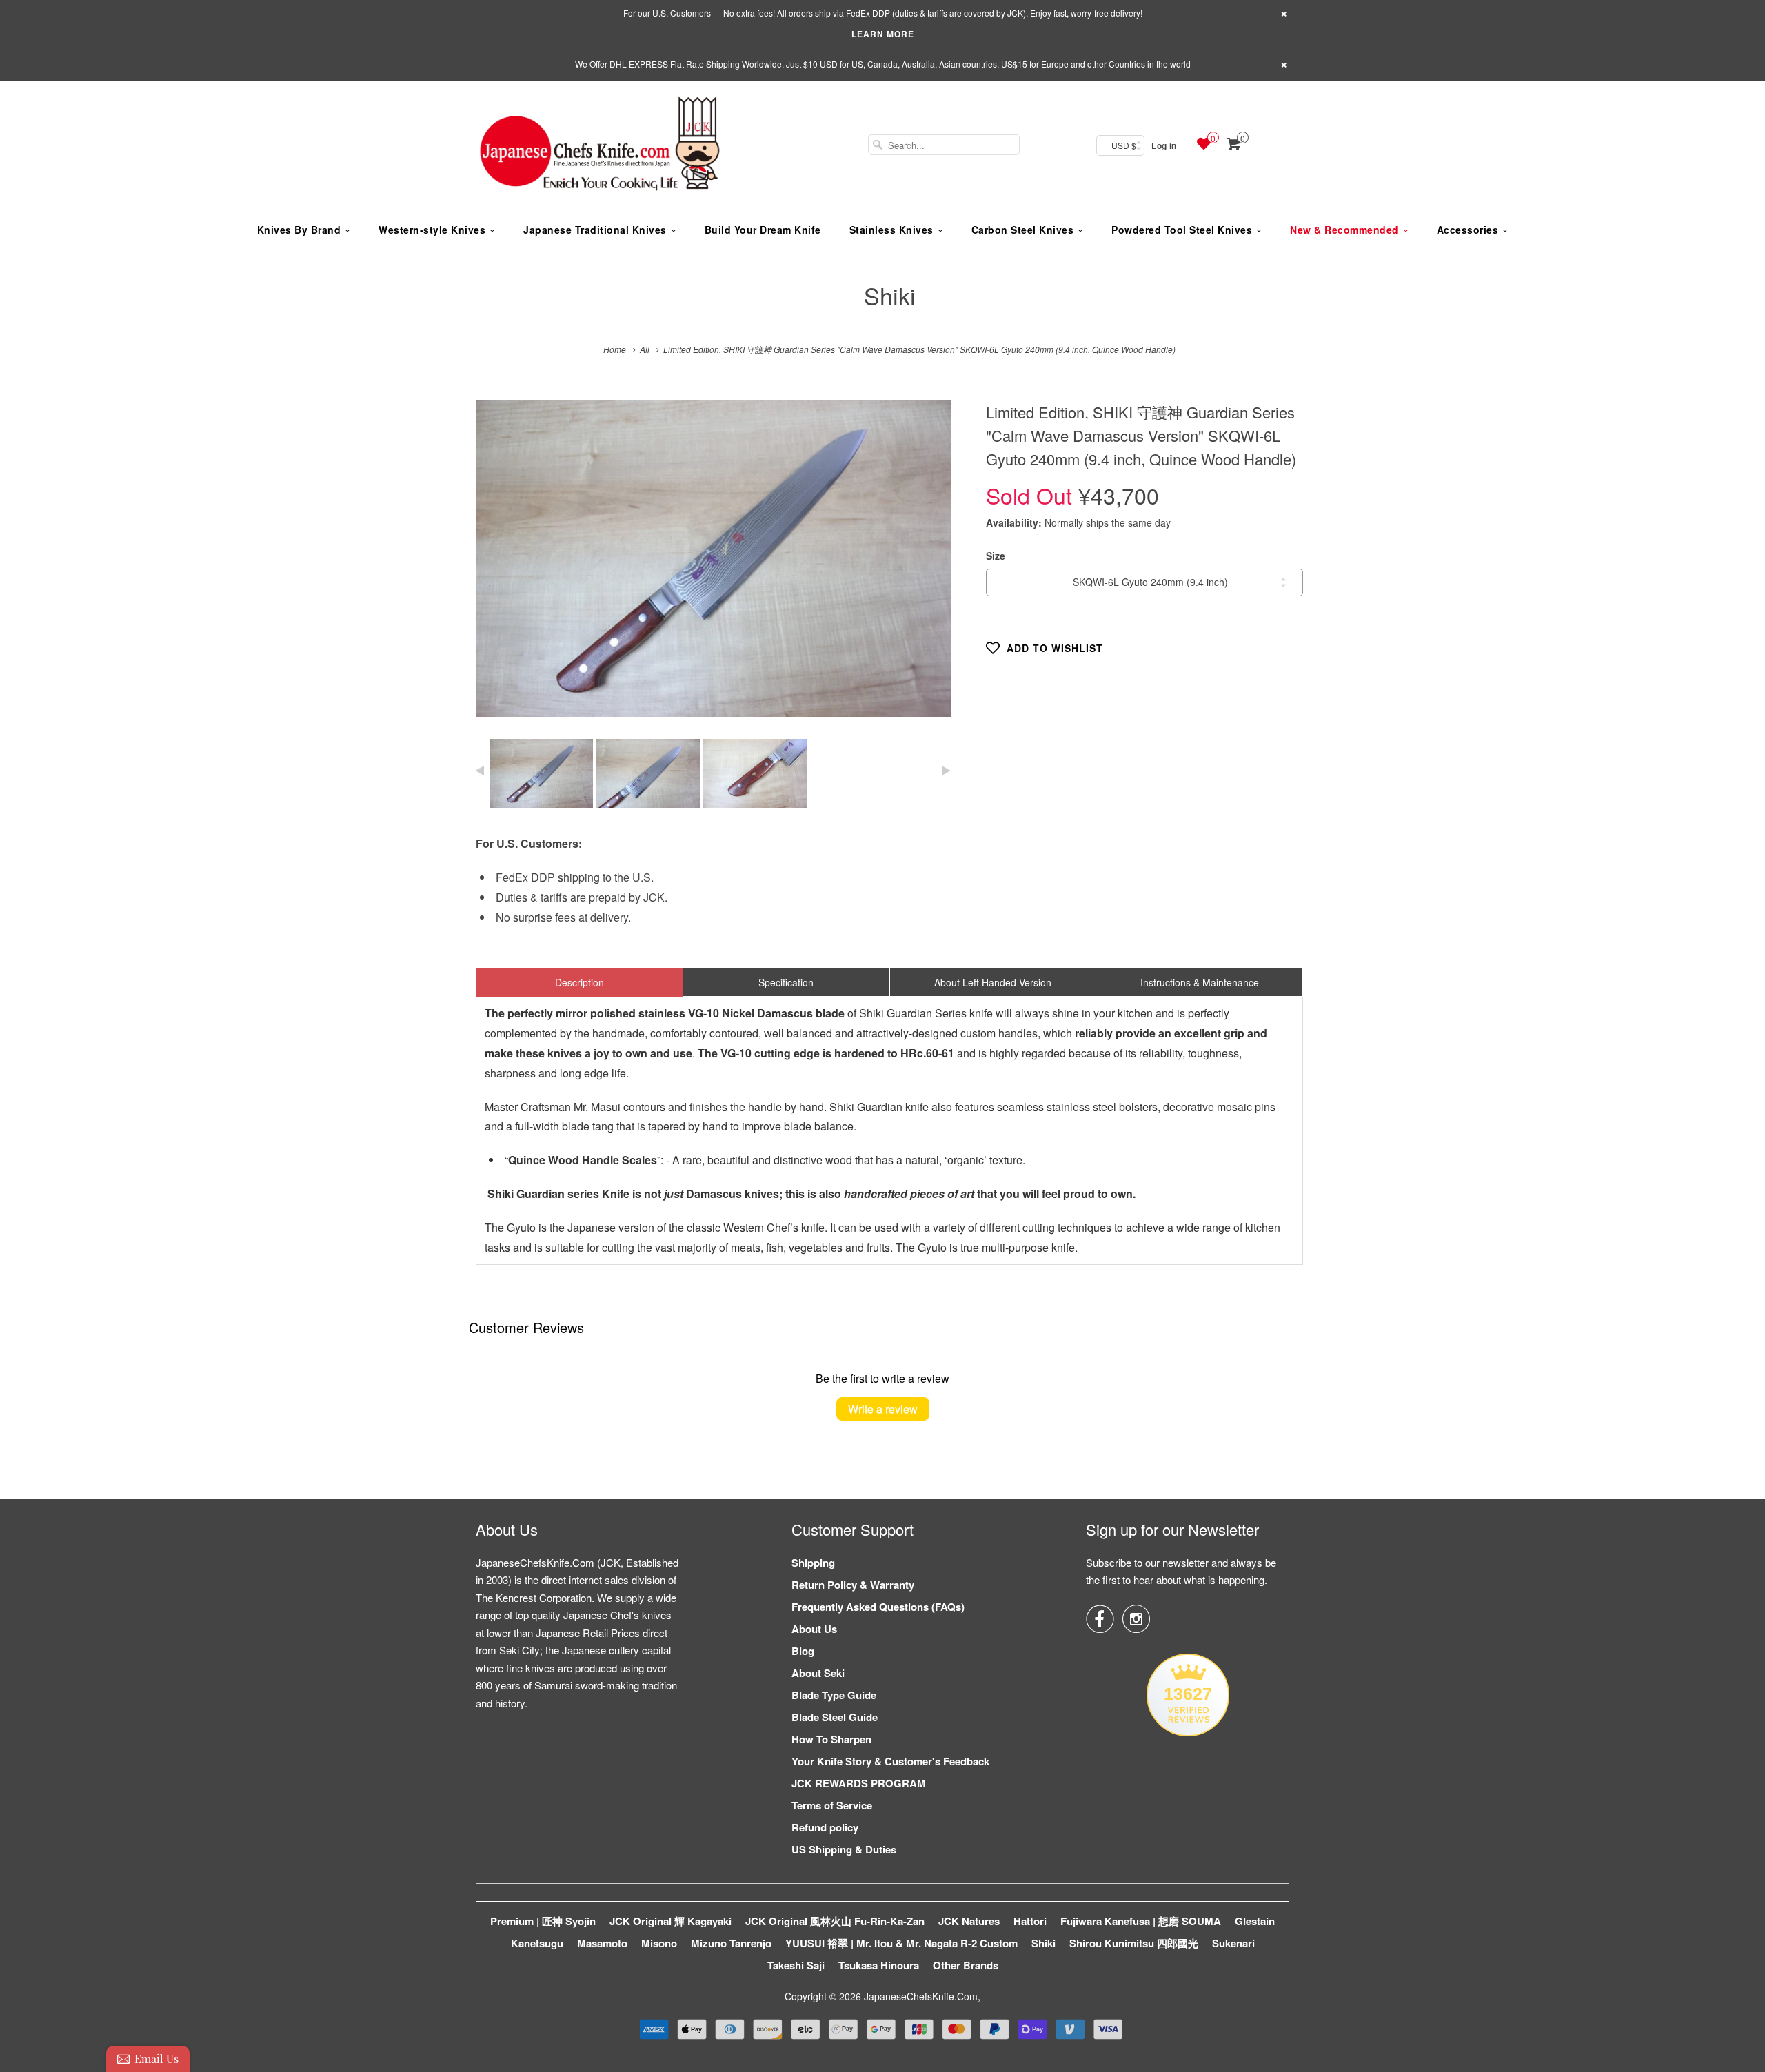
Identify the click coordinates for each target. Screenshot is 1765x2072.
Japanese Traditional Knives (595, 230)
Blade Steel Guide (835, 1717)
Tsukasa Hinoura (879, 1965)
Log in (1164, 145)
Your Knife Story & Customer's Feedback (890, 1761)
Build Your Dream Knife (763, 230)
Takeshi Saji (796, 1965)
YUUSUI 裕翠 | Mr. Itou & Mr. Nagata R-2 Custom (901, 1943)
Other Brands (966, 1965)
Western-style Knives (432, 230)
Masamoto (602, 1943)
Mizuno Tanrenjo (731, 1943)
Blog (803, 1651)
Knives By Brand (299, 230)
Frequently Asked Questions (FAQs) (878, 1607)
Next (926, 568)
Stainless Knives (891, 230)
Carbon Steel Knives (1023, 230)
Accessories (1468, 230)
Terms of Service (832, 1805)
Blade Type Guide (834, 1695)
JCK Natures (969, 1921)
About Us (814, 1629)
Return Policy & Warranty (853, 1585)
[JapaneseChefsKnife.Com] (600, 145)
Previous (501, 568)
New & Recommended (1344, 230)
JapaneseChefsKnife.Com (921, 1996)
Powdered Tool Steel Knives (1182, 230)
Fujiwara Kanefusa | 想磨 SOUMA (1141, 1921)
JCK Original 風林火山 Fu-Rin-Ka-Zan (835, 1921)
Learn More (883, 34)
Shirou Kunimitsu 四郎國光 (1134, 1943)
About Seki (818, 1673)
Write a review (883, 1409)
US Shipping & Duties (844, 1849)
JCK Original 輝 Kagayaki (670, 1921)
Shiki (890, 295)
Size (996, 556)
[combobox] (944, 145)
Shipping (813, 1563)
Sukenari (1233, 1943)
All (645, 349)
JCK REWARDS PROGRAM (859, 1783)
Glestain (1255, 1921)
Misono (659, 1943)
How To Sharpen (831, 1739)
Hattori (1030, 1921)
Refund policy (825, 1827)
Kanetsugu (537, 1943)
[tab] (579, 982)
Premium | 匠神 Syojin (543, 1921)
